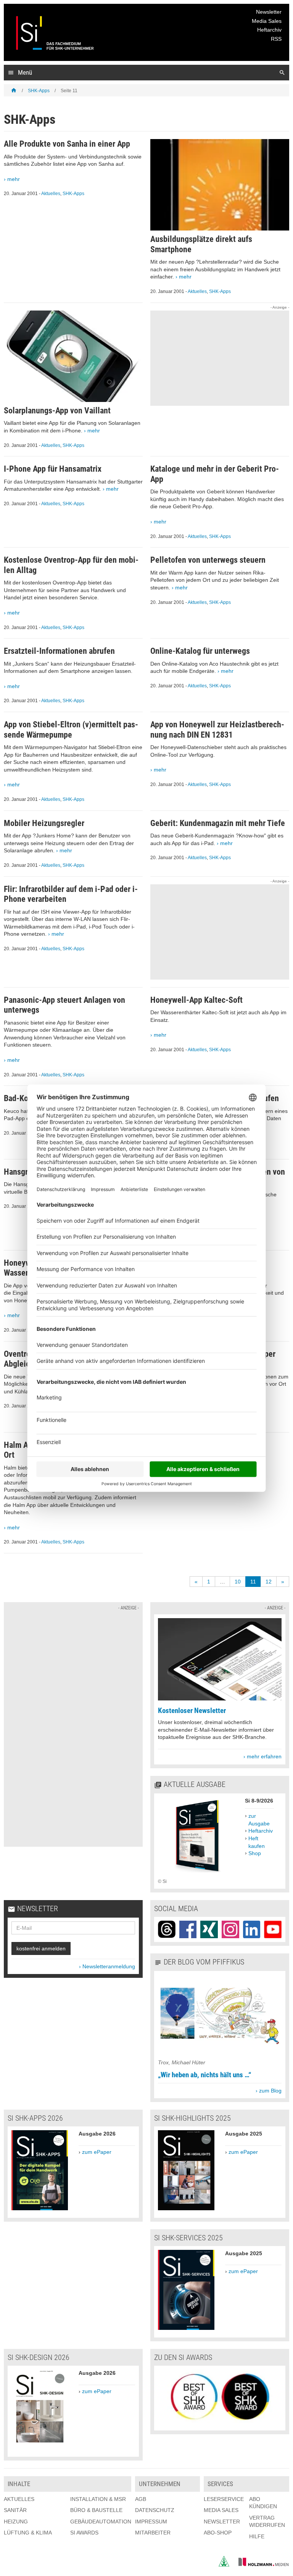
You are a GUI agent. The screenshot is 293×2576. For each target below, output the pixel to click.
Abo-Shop (218, 2533)
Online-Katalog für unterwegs (200, 651)
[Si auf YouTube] (273, 1929)
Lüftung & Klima (28, 2533)
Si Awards (84, 2533)
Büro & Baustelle (96, 2510)
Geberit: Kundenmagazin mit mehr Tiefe (218, 823)
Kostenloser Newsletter (192, 1711)
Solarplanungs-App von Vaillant (57, 411)
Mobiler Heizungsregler (44, 823)
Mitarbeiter (153, 2533)
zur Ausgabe (259, 1820)
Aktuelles (51, 194)
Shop (255, 1853)
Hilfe (257, 2536)
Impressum (151, 2522)
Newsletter (269, 12)
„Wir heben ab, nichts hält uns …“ (204, 2075)
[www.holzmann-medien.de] (260, 2565)
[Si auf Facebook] (188, 1929)
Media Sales (267, 21)
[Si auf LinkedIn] (252, 1929)
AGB (141, 2499)
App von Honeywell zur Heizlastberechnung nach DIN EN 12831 (217, 729)
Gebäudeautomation (101, 2522)
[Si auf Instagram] (230, 1929)
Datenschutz (155, 2510)
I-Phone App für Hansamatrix (53, 469)
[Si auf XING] (209, 1929)
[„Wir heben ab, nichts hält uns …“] (220, 2055)
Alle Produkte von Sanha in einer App (67, 144)
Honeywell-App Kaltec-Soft (196, 1000)
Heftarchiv (269, 30)
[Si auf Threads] (167, 1929)
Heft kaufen (257, 1842)
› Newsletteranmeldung (107, 1966)
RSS (276, 39)
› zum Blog (269, 2091)
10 (238, 1582)
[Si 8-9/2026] (198, 1874)
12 (269, 1582)
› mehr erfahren (262, 1756)
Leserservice (224, 2499)
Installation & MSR (98, 2499)
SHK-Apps (39, 91)
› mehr (12, 179)
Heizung (16, 2522)
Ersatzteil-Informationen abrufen (59, 651)
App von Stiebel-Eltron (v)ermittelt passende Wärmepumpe (71, 729)
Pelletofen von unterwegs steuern (208, 560)
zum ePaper (97, 2152)
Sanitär (15, 2510)
